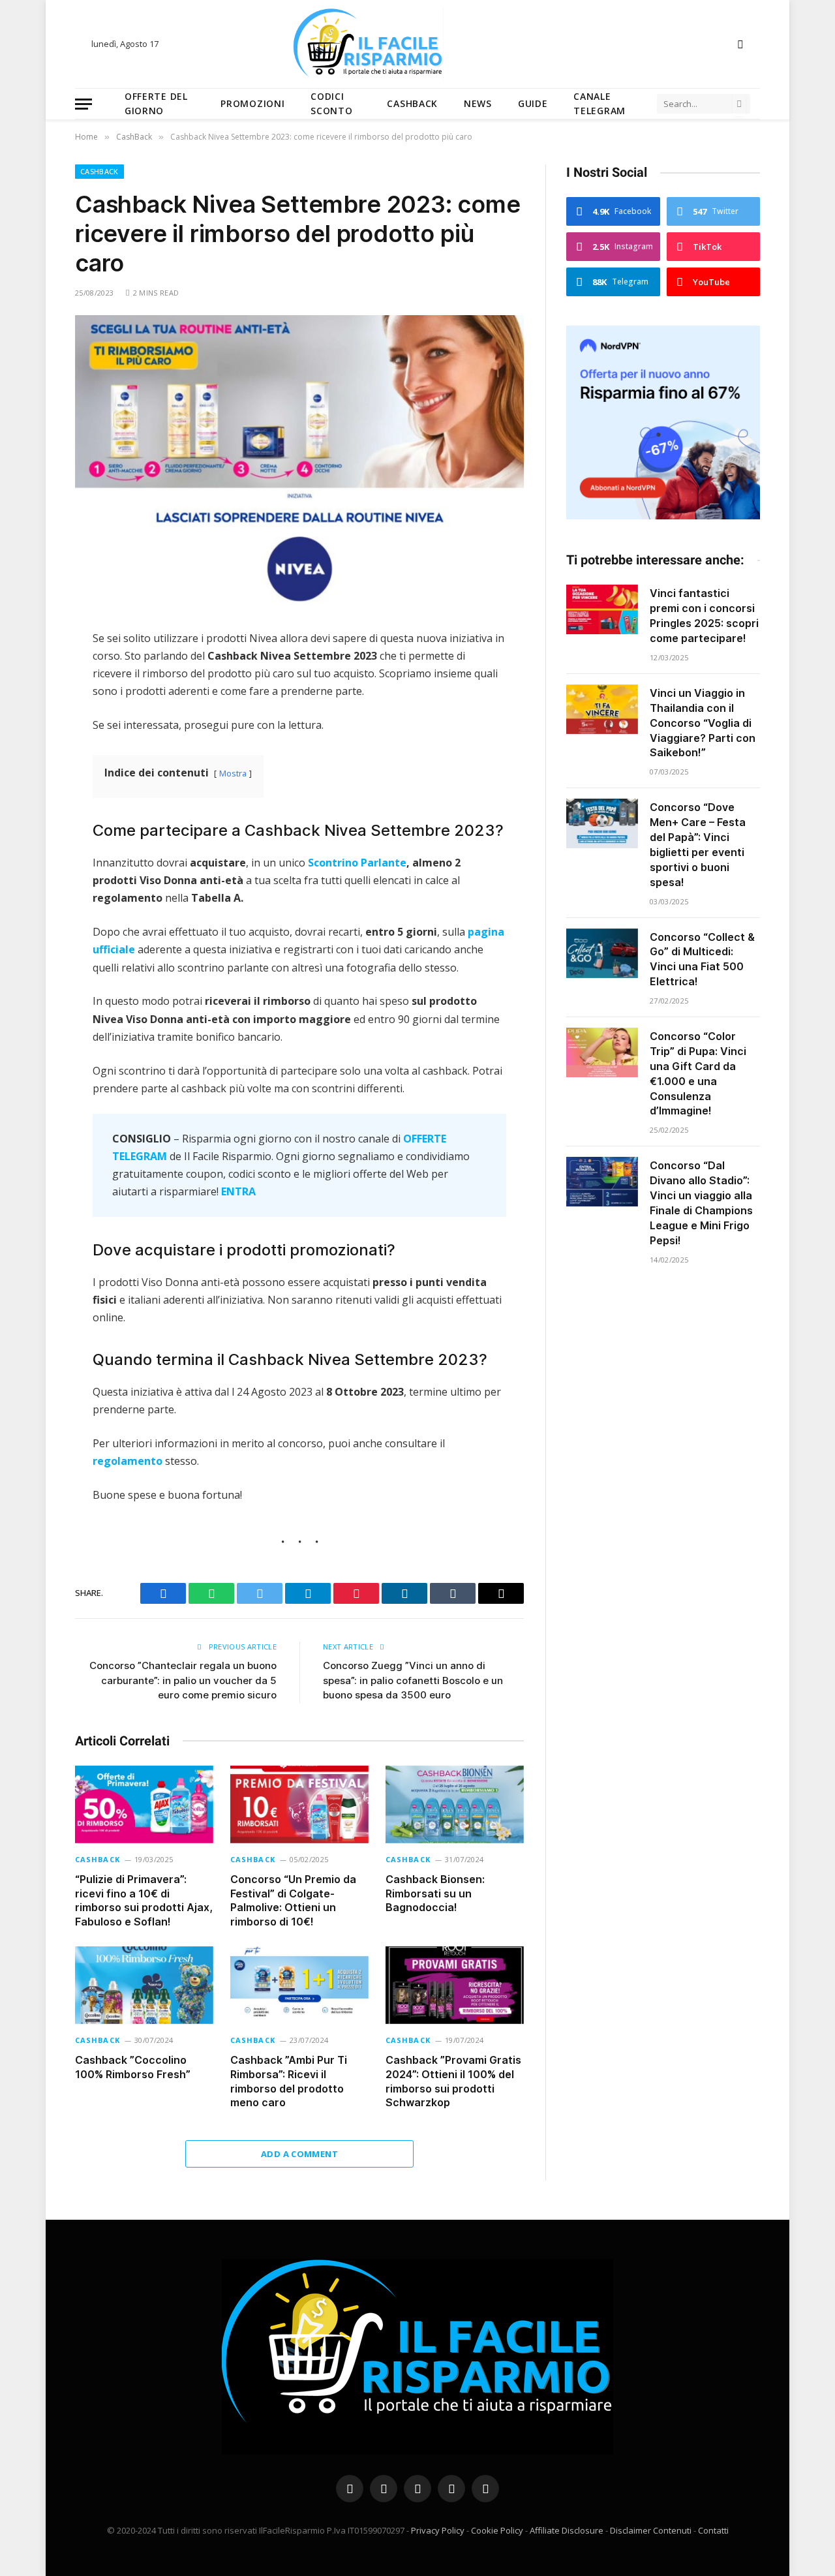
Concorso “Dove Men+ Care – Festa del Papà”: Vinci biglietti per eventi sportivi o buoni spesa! (698, 844)
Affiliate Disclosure (567, 2530)
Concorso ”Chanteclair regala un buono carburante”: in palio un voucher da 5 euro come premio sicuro (183, 1680)
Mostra (233, 773)
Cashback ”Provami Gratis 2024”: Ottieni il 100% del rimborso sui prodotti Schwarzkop (453, 2081)
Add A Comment (299, 2154)
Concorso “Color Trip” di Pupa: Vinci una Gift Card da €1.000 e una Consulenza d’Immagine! (698, 1073)
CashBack (412, 103)
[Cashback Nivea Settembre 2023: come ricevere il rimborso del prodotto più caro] (299, 462)
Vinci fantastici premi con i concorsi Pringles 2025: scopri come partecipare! (704, 616)
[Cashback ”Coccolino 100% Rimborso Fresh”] (144, 1985)
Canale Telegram (600, 103)
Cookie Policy (497, 2530)
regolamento (128, 1461)
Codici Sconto (331, 103)
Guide (533, 103)
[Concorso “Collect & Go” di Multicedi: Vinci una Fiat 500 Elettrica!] (602, 953)
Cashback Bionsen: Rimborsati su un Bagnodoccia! (435, 1894)
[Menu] (83, 104)
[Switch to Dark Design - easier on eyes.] (739, 44)
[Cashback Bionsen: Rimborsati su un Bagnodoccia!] (455, 1804)
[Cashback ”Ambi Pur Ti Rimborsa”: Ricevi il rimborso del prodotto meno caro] (299, 1985)
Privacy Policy (438, 2530)
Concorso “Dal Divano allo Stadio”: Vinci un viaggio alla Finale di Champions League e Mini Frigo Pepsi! (701, 1203)
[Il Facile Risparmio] (417, 44)
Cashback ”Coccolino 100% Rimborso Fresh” (133, 2067)
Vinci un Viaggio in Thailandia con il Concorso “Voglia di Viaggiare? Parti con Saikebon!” (703, 723)
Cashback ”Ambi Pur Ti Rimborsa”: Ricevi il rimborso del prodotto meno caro (289, 2081)
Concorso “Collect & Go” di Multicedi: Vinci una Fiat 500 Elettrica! (702, 959)
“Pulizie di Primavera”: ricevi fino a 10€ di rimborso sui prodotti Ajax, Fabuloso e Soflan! (144, 1900)
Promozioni (252, 103)
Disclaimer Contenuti (651, 2530)
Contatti (713, 2530)
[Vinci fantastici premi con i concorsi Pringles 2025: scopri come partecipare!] (602, 609)
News (478, 103)
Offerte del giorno (156, 103)
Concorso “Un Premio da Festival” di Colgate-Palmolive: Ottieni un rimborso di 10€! (293, 1900)
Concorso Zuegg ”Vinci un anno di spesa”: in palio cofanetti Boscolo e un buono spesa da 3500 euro (413, 1680)
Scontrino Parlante (357, 863)
